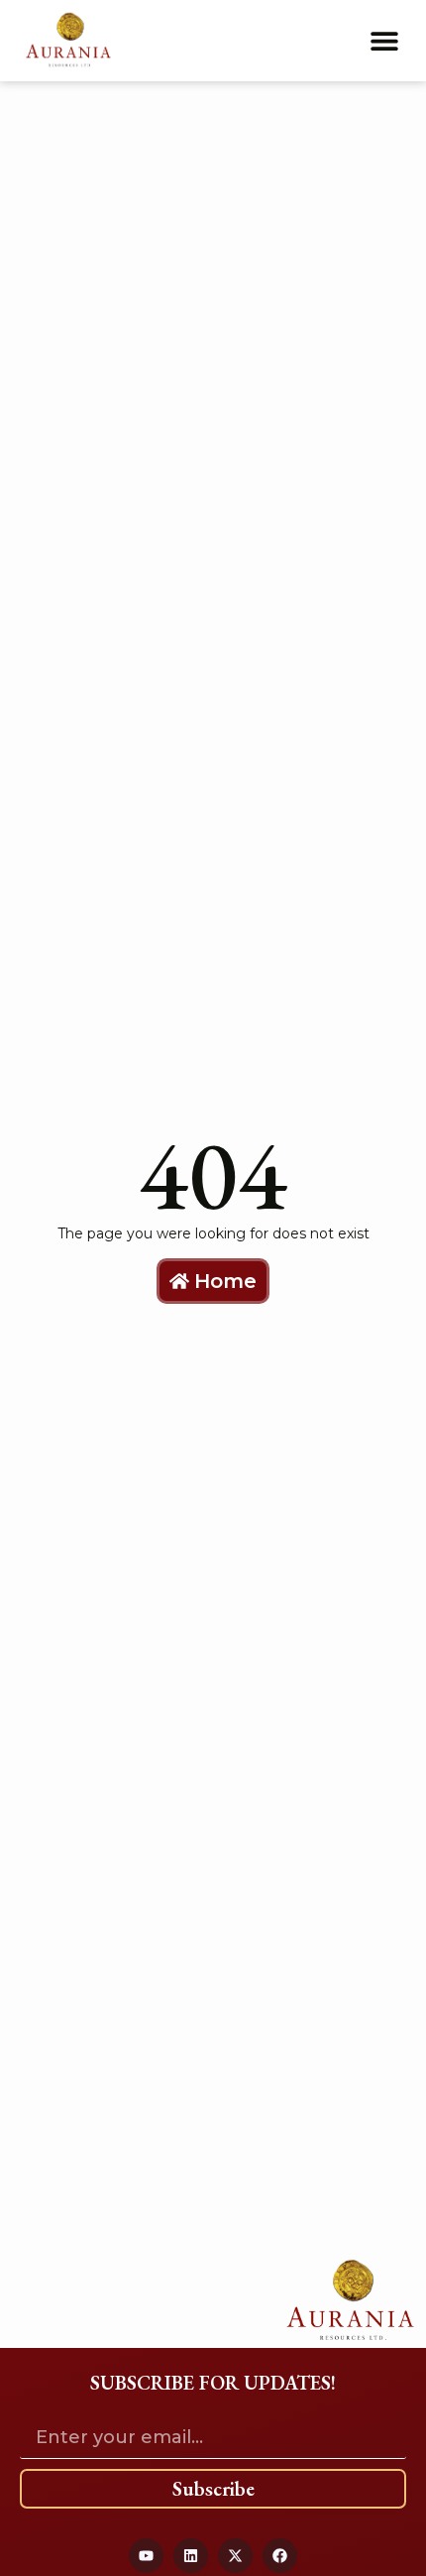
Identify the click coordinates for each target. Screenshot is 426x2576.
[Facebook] (280, 2556)
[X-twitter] (235, 2556)
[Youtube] (146, 2556)
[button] (384, 40)
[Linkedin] (191, 2556)
